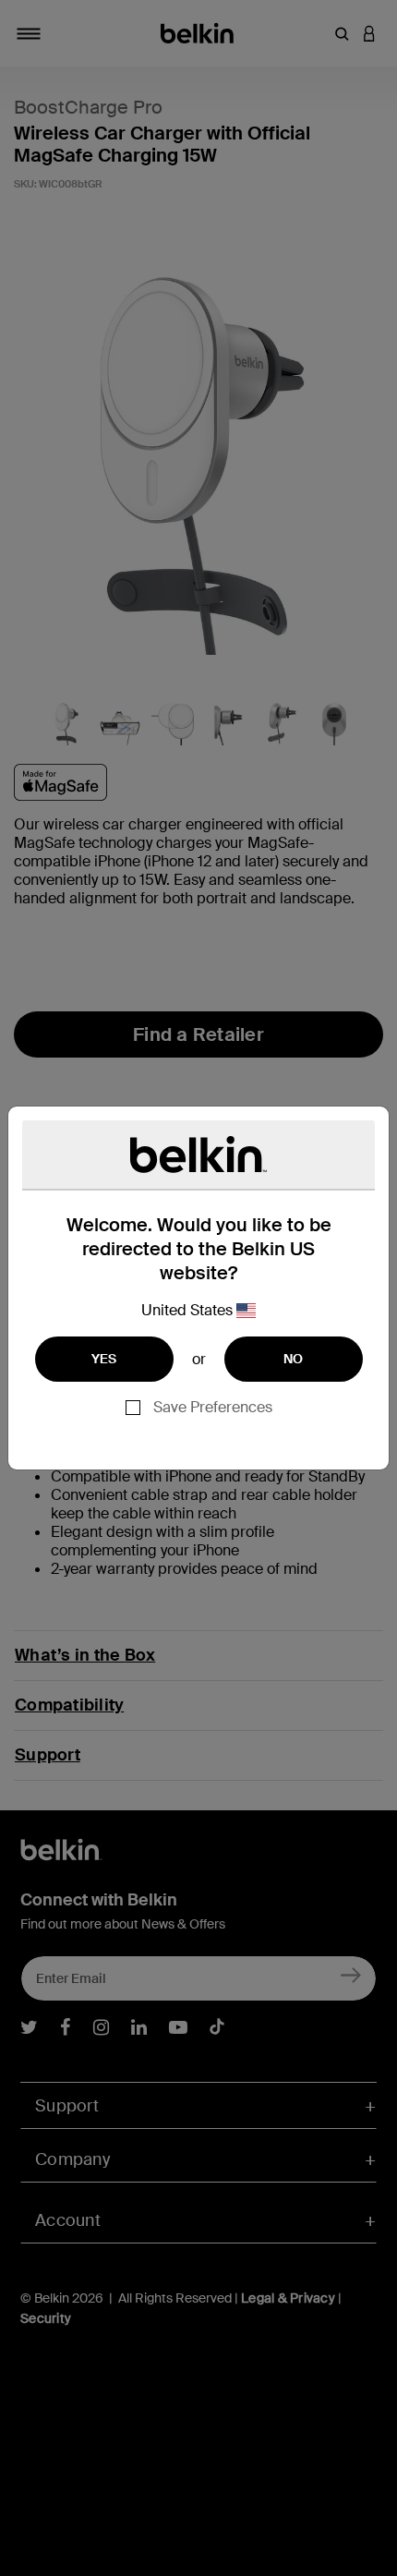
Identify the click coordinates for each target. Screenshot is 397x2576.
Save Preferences (213, 1407)
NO (294, 1359)
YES (104, 1359)
